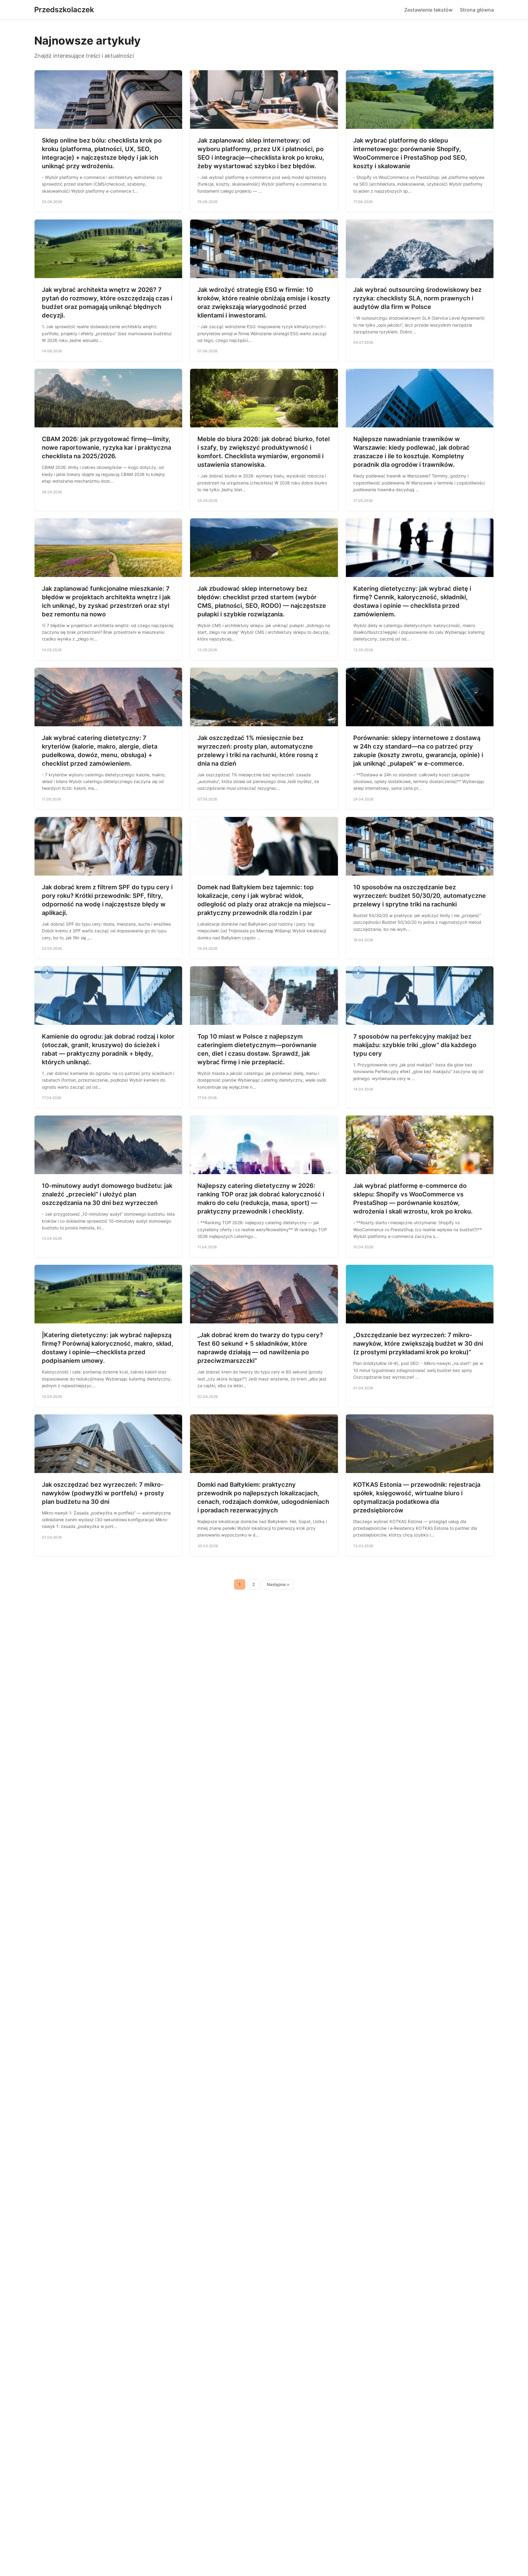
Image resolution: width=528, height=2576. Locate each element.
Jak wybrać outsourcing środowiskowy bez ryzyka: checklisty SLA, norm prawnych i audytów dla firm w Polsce (417, 298)
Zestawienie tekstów (428, 10)
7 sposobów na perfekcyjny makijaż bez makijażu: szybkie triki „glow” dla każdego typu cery (415, 1045)
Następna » (278, 1584)
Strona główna (477, 10)
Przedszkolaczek (64, 10)
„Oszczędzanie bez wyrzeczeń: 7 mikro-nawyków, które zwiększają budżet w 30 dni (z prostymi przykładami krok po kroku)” (418, 1344)
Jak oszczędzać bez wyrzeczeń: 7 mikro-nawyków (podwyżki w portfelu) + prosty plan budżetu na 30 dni (103, 1493)
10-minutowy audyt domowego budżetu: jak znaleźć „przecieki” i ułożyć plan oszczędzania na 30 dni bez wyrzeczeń (107, 1194)
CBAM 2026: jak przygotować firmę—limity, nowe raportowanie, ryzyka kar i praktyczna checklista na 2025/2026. (106, 448)
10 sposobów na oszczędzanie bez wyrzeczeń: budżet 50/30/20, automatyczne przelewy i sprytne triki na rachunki (420, 896)
